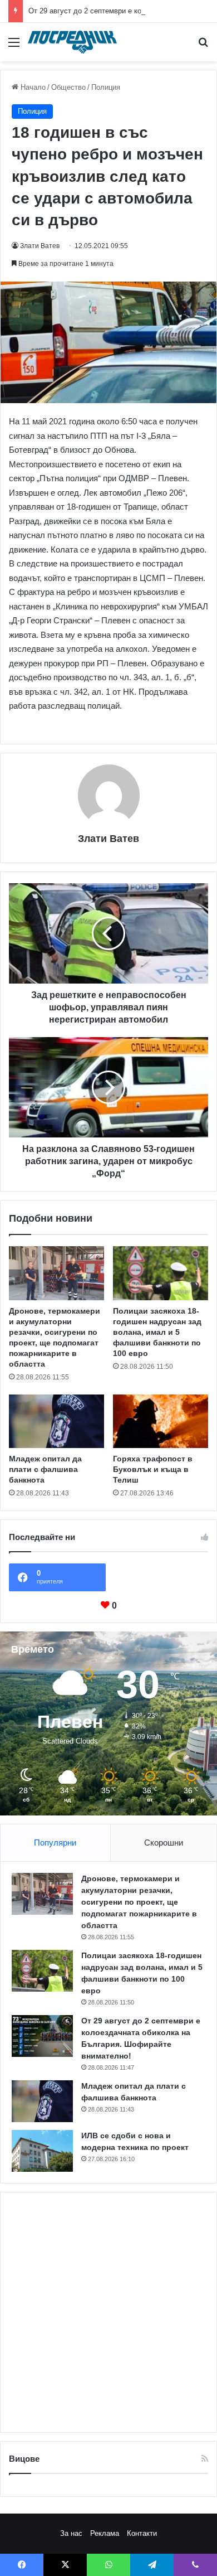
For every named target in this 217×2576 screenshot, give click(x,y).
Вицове (24, 2459)
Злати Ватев (40, 246)
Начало (32, 87)
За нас (71, 2533)
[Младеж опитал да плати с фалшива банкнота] (56, 1421)
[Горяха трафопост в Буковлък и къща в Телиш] (161, 1421)
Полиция (106, 87)
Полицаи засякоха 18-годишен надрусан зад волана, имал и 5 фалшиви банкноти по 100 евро (157, 1332)
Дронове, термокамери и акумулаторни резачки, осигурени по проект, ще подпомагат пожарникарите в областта (139, 1902)
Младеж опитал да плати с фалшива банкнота (45, 1469)
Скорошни (164, 1843)
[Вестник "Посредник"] (72, 42)
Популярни (55, 1843)
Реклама (105, 2533)
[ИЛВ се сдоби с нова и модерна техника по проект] (42, 2151)
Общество (68, 87)
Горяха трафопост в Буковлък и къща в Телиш (153, 1469)
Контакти (142, 2533)
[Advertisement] (108, 2312)
